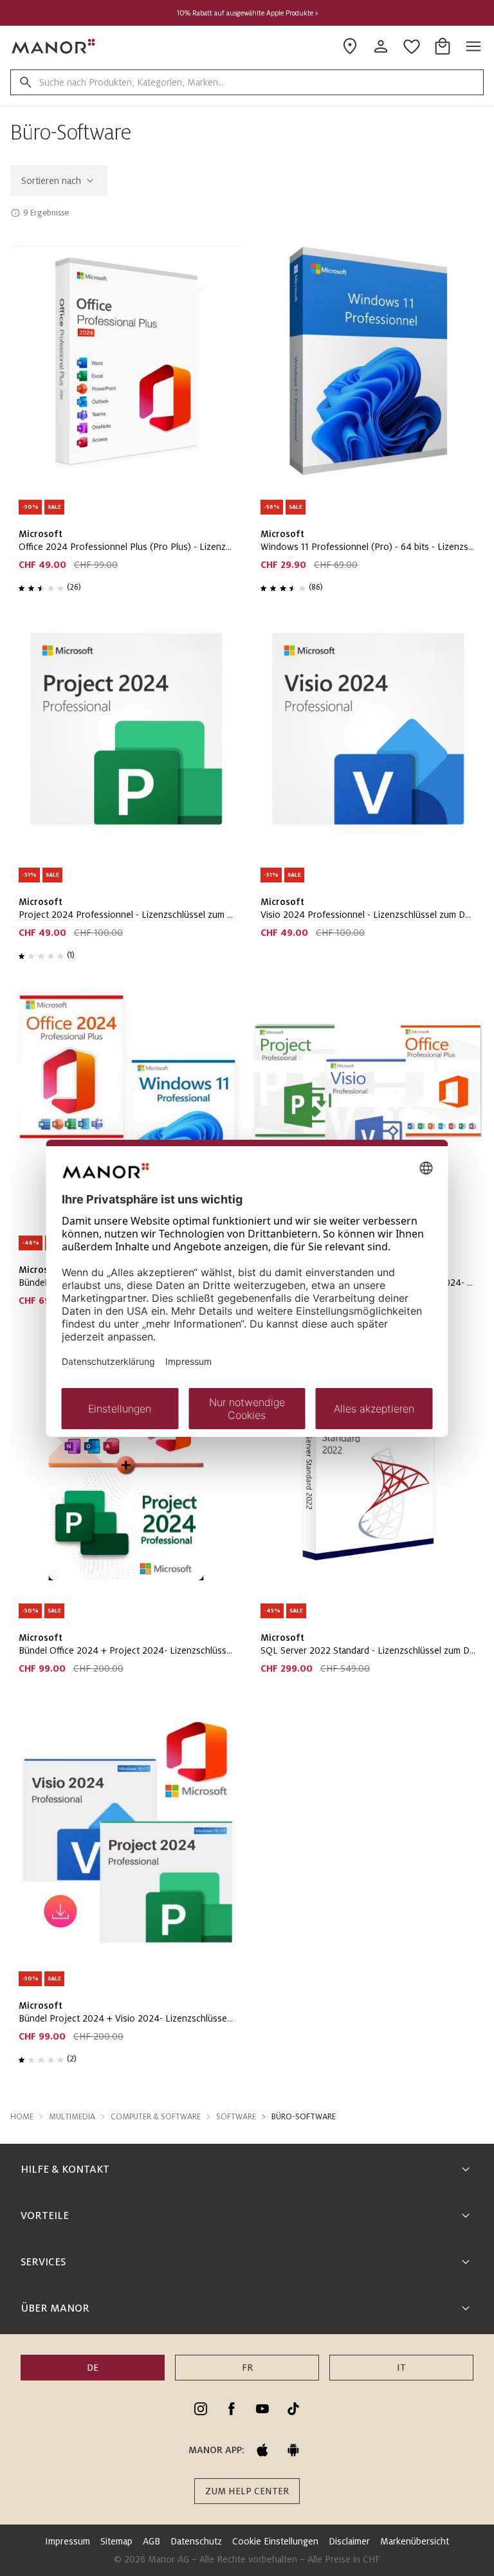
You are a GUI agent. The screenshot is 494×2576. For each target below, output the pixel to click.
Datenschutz (196, 2541)
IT (401, 2368)
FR (247, 2368)
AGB (151, 2541)
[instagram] (201, 2409)
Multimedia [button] (72, 2117)
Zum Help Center (247, 2491)
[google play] (293, 2450)
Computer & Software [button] (156, 2117)
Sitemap (116, 2541)
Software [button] (236, 2117)
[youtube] (262, 2409)
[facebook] (232, 2409)
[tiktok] (293, 2409)
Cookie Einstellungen (275, 2541)
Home (22, 2117)
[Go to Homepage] (54, 46)
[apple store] (262, 2450)
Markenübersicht (415, 2541)
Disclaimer (349, 2541)
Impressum (68, 2541)
